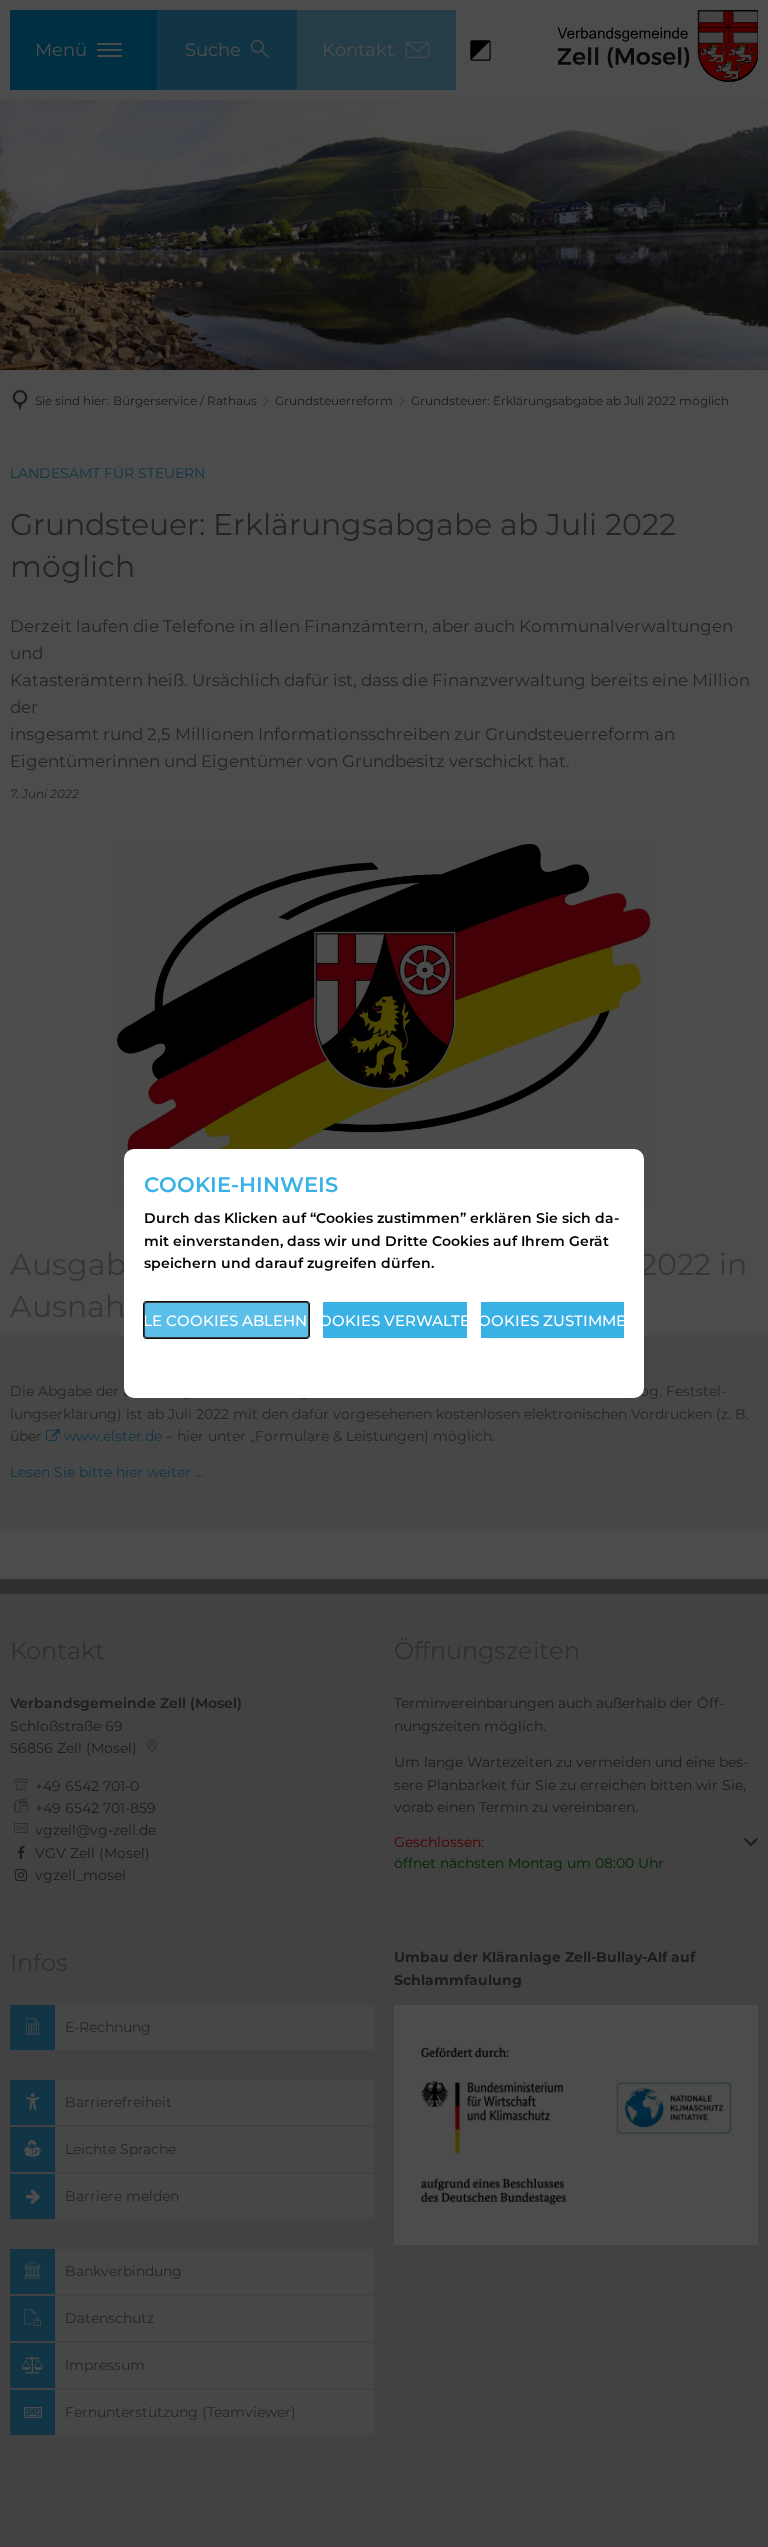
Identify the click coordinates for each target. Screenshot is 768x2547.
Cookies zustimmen (552, 1320)
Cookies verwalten (395, 1320)
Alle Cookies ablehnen (226, 1320)
